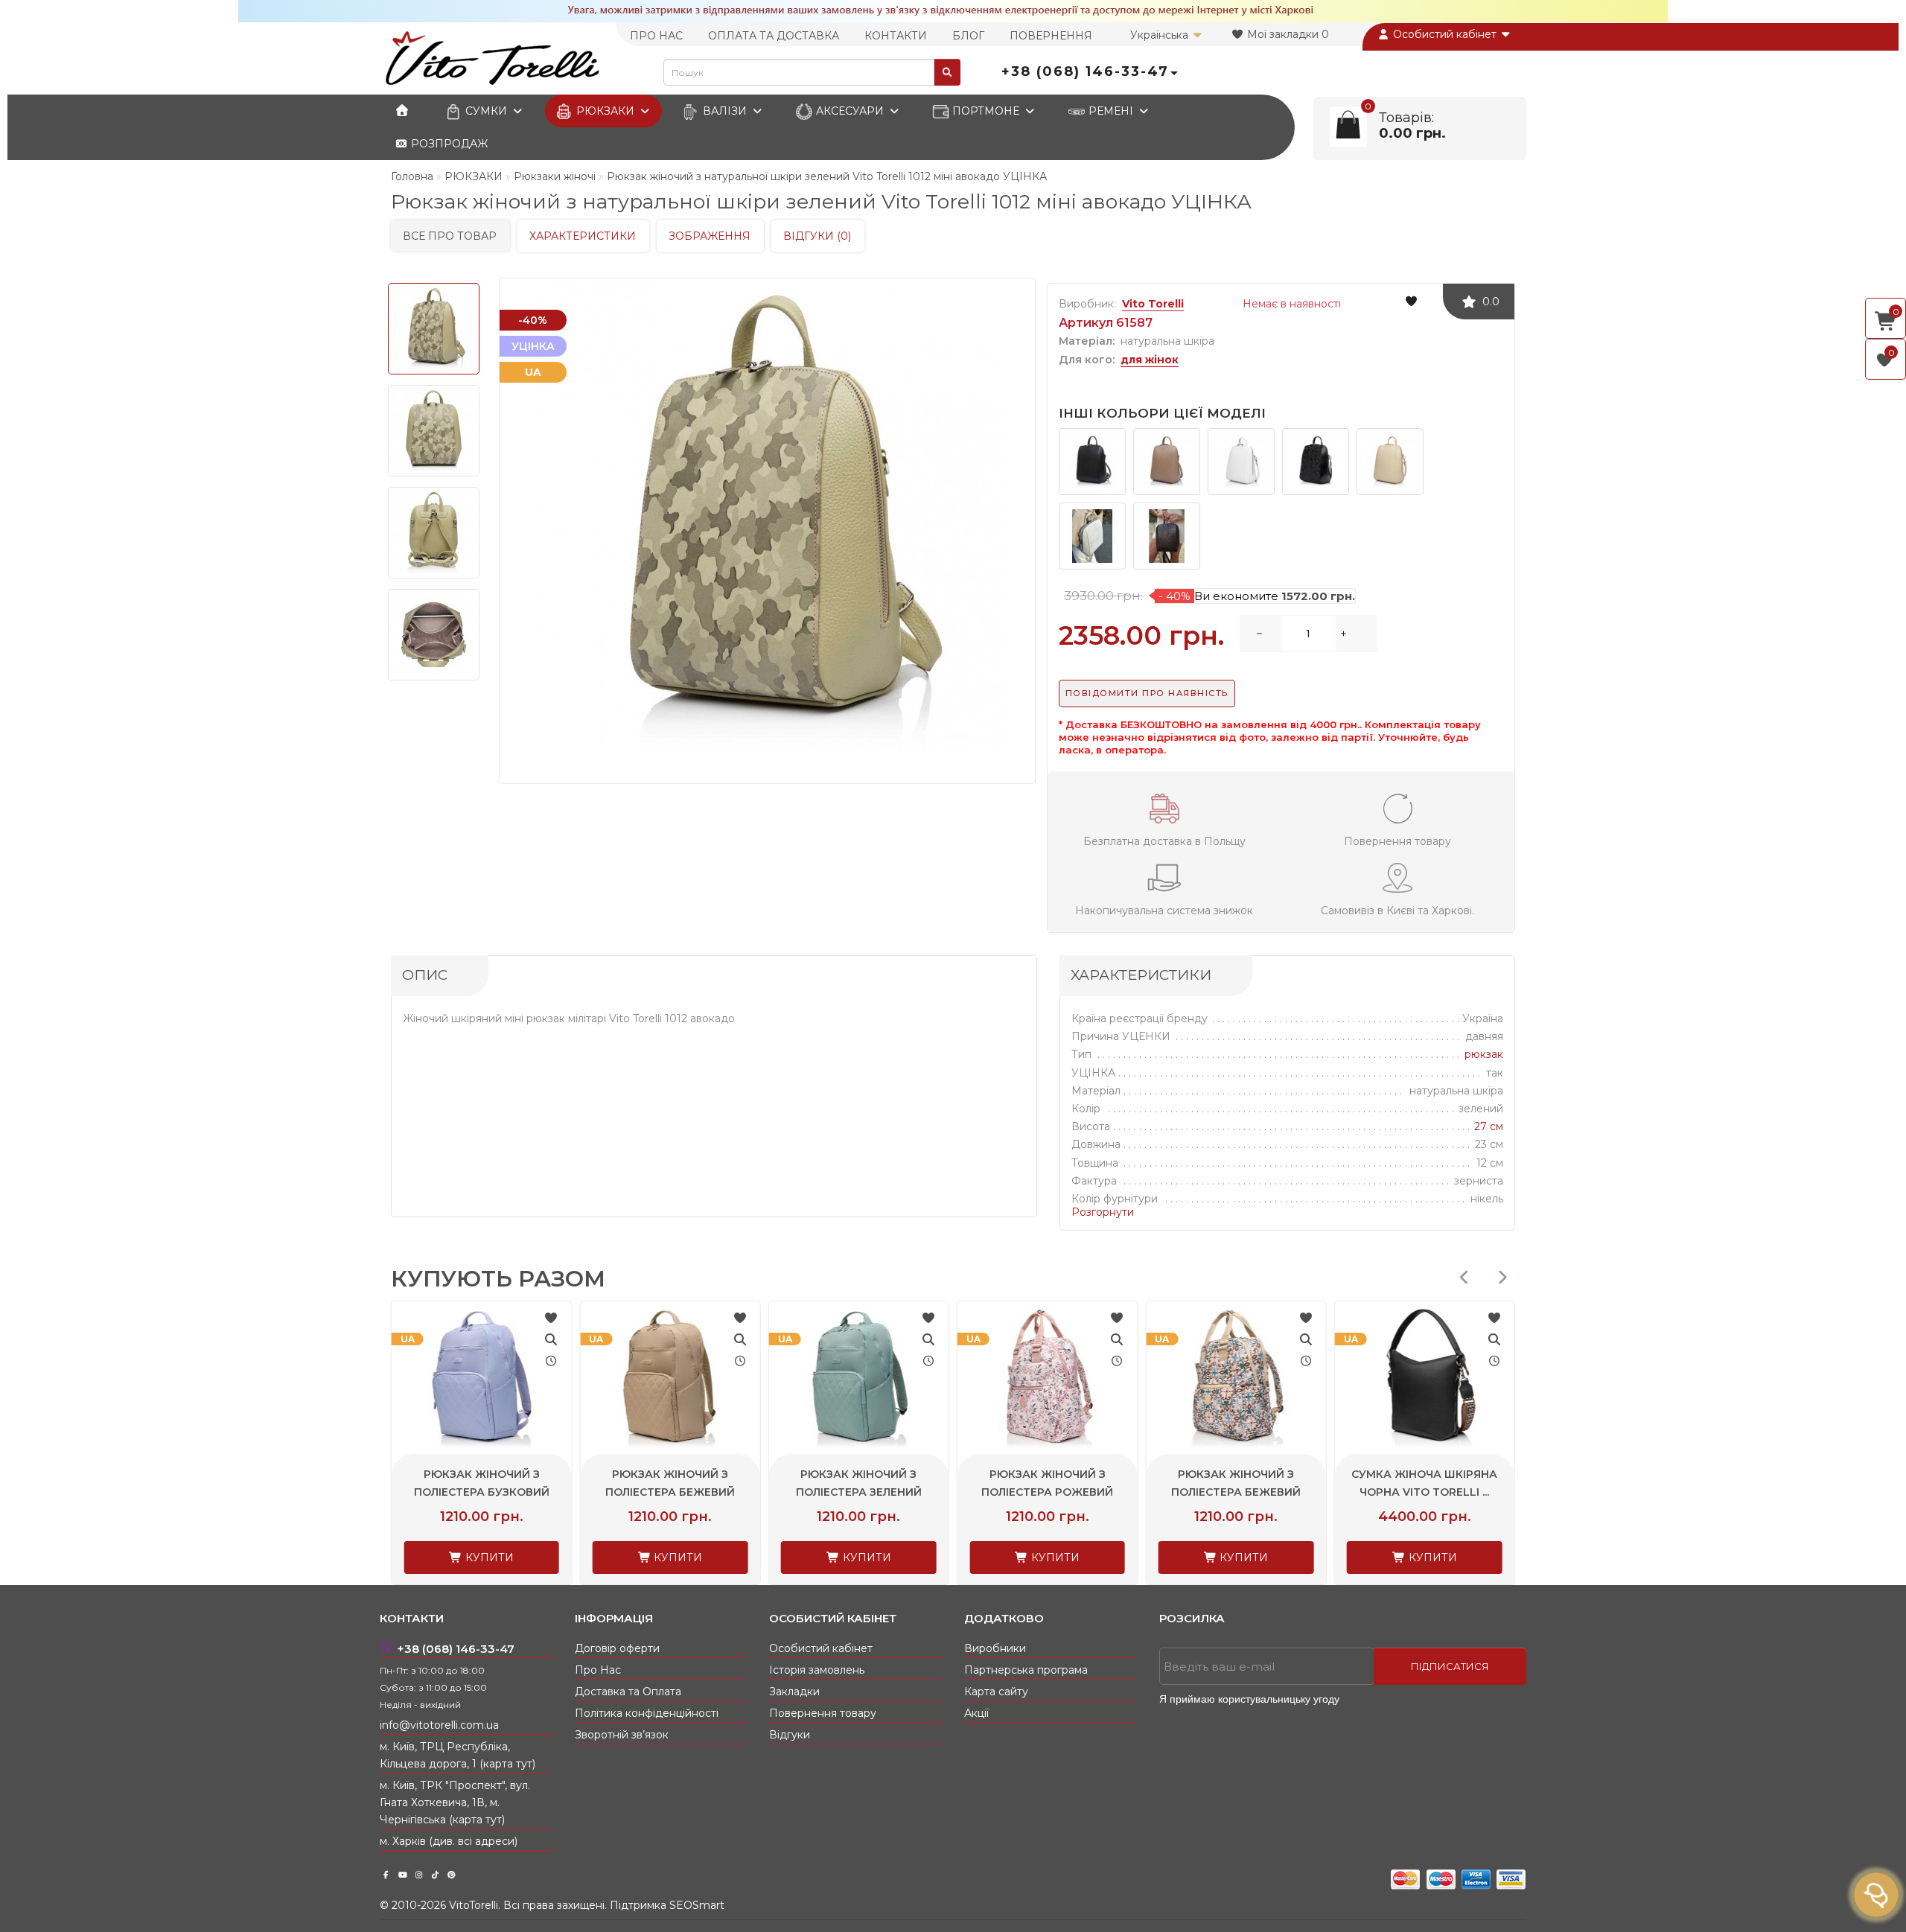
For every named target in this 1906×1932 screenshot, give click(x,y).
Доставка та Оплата (628, 1692)
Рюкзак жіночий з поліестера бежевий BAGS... (482, 1492)
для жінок (1150, 360)
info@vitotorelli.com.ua (439, 1725)
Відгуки (790, 1735)
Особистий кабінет (1445, 34)
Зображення (710, 236)
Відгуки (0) (817, 236)
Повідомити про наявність (1147, 693)
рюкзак (1484, 1054)
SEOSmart (697, 1905)
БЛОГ (968, 36)
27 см (1489, 1126)
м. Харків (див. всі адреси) (449, 1841)
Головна (412, 176)
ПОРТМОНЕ (986, 111)
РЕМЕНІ (1111, 111)
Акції (976, 1713)
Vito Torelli (1153, 304)
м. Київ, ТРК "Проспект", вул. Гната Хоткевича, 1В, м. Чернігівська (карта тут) (455, 1802)
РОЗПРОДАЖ (448, 144)
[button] (1502, 1277)
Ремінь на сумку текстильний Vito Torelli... (1425, 1492)
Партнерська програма (1026, 1670)
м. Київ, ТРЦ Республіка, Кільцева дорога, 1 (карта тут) (458, 1755)
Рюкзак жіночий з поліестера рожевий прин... (859, 1492)
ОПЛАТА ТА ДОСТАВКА (774, 36)
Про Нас (598, 1670)
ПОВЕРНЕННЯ (1051, 36)
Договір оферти (617, 1648)
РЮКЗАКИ (605, 111)
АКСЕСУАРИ (850, 111)
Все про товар (450, 236)
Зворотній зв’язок (622, 1735)
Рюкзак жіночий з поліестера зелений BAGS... (670, 1492)
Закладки (794, 1692)
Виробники (995, 1648)
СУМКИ (486, 111)
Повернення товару (823, 1713)
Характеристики (583, 236)
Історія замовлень (817, 1670)
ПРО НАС (656, 36)
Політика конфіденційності (647, 1713)
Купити (488, 1558)
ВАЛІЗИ (725, 111)
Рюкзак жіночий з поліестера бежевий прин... (1048, 1492)
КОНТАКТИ (896, 36)
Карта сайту (996, 1692)
